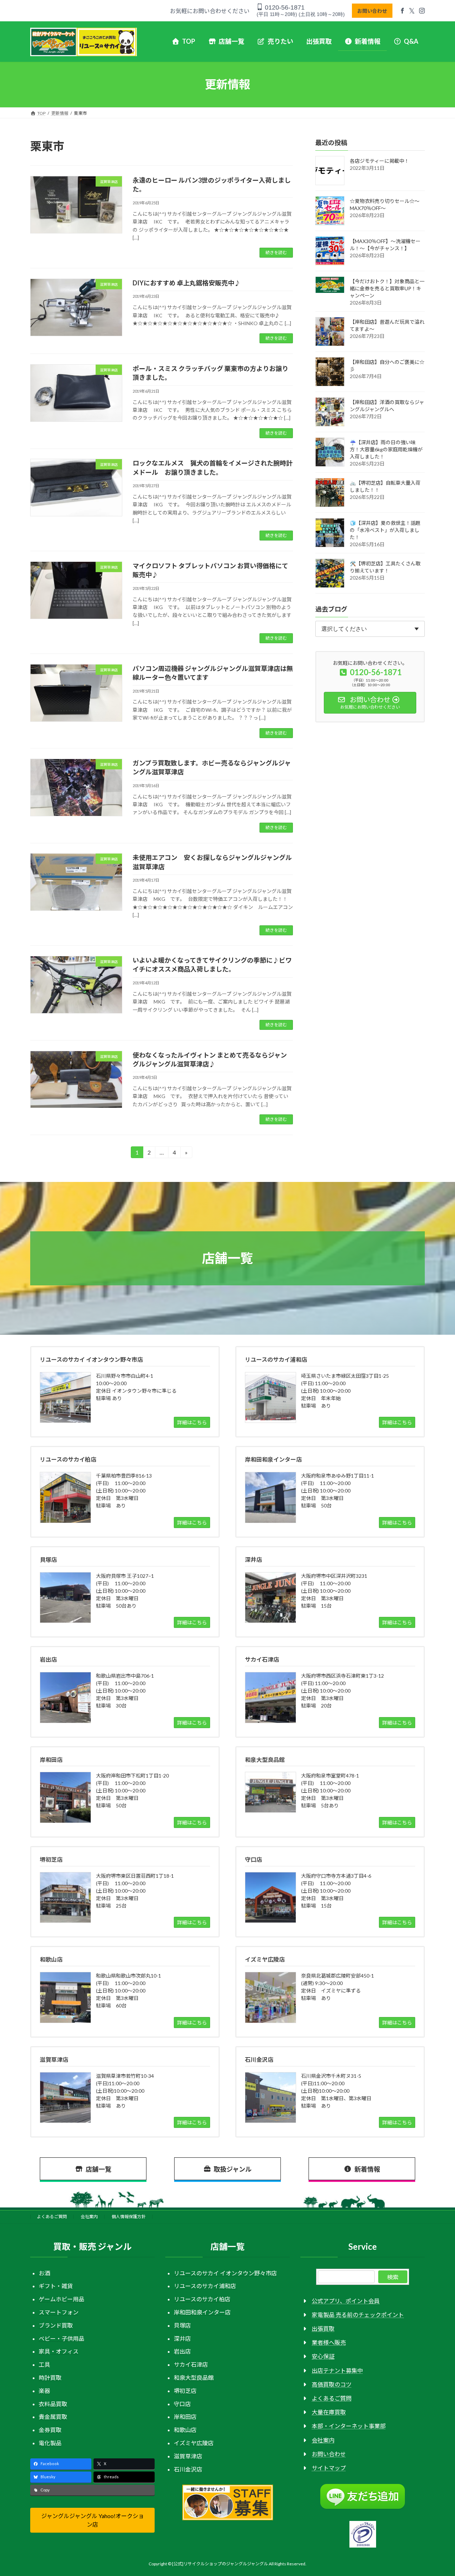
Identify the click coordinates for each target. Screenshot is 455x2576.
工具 (44, 2364)
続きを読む (276, 252)
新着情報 (367, 2169)
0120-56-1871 (284, 7)
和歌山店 (185, 2430)
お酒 (44, 2273)
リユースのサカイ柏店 (202, 2299)
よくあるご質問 (52, 2217)
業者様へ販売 (329, 2342)
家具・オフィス (59, 2351)
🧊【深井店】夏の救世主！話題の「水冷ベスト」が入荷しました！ (385, 530)
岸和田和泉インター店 (202, 2312)
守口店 (182, 2403)
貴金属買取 (53, 2417)
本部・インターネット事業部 (349, 2426)
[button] (92, 2520)
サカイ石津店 (191, 2364)
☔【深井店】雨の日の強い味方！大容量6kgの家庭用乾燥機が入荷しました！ (386, 449)
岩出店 (182, 2351)
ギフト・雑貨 (56, 2286)
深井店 (182, 2338)
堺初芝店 (185, 2390)
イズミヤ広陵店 (194, 2443)
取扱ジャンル (233, 2169)
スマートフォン (59, 2312)
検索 (393, 2277)
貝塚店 (182, 2325)
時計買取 (50, 2378)
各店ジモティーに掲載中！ (379, 161)
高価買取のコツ (332, 2384)
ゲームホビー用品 (61, 2299)
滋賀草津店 (188, 2456)
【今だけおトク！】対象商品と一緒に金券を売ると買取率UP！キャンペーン (387, 288)
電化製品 (50, 2443)
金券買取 (50, 2430)
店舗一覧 (98, 2169)
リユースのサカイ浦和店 (205, 2286)
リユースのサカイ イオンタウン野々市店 (225, 2273)
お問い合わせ (372, 11)
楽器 (44, 2390)
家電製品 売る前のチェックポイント (358, 2314)
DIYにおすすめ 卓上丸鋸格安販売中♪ (187, 283)
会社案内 (89, 2217)
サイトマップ (329, 2468)
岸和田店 (185, 2417)
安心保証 (323, 2356)
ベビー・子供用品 (61, 2338)
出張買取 (323, 2328)
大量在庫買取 (329, 2412)
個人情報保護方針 (129, 2217)
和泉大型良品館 (194, 2378)
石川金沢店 (188, 2469)
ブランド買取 (56, 2325)
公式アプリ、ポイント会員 (346, 2300)
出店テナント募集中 (337, 2370)
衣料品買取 (53, 2403)
